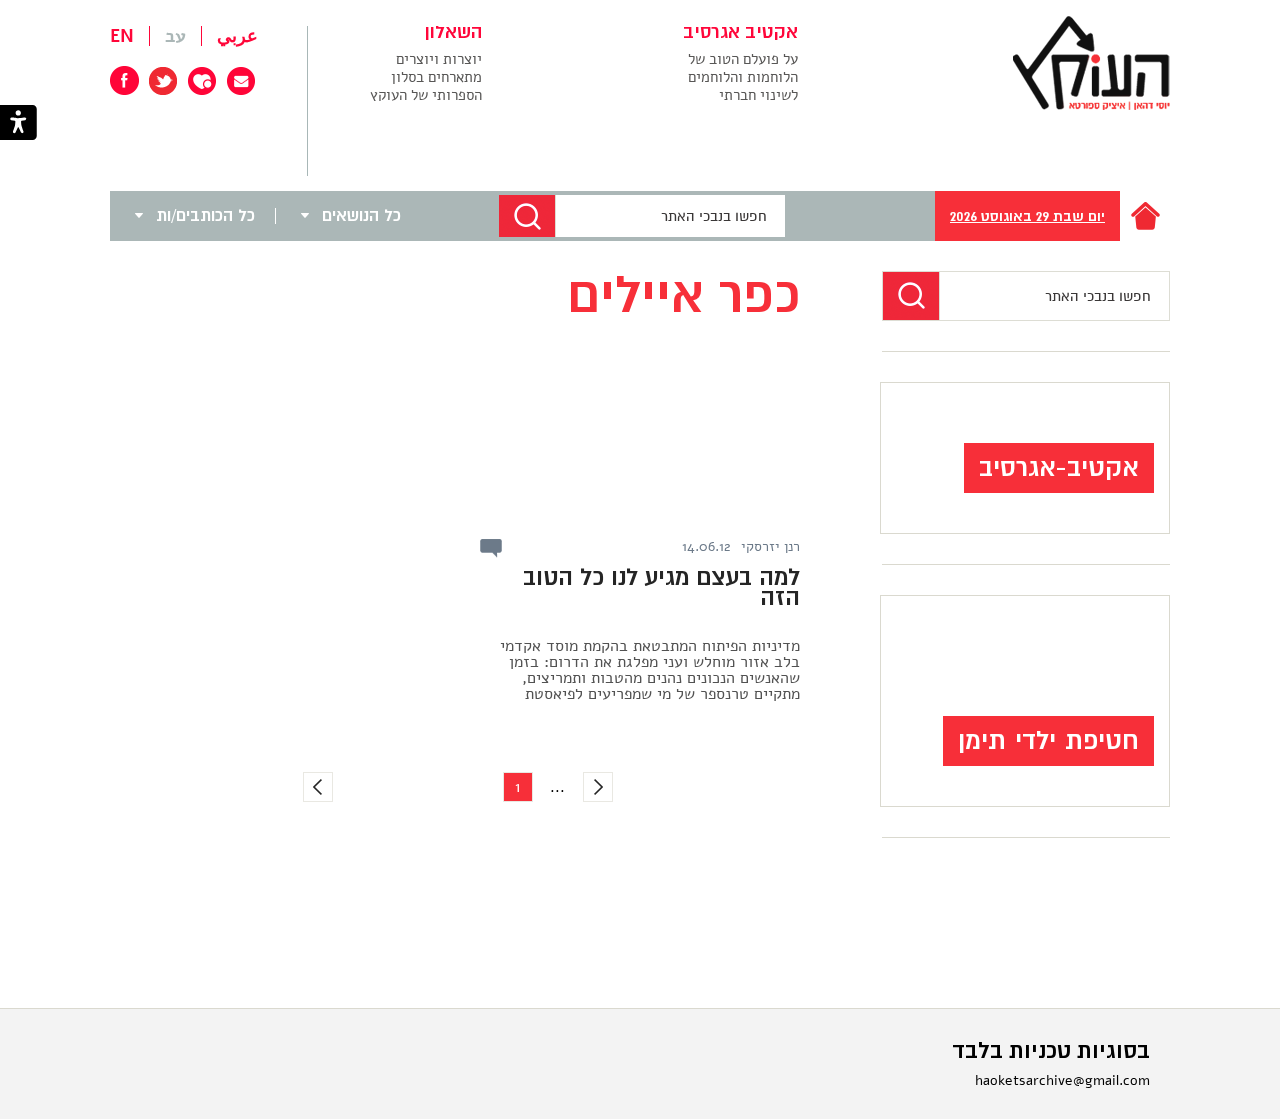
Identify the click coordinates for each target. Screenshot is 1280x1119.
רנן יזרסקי (770, 547)
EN (122, 36)
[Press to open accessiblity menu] (18, 124)
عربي (237, 36)
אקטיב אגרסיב (740, 33)
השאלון (453, 33)
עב (175, 36)
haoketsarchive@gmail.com (1062, 1080)
